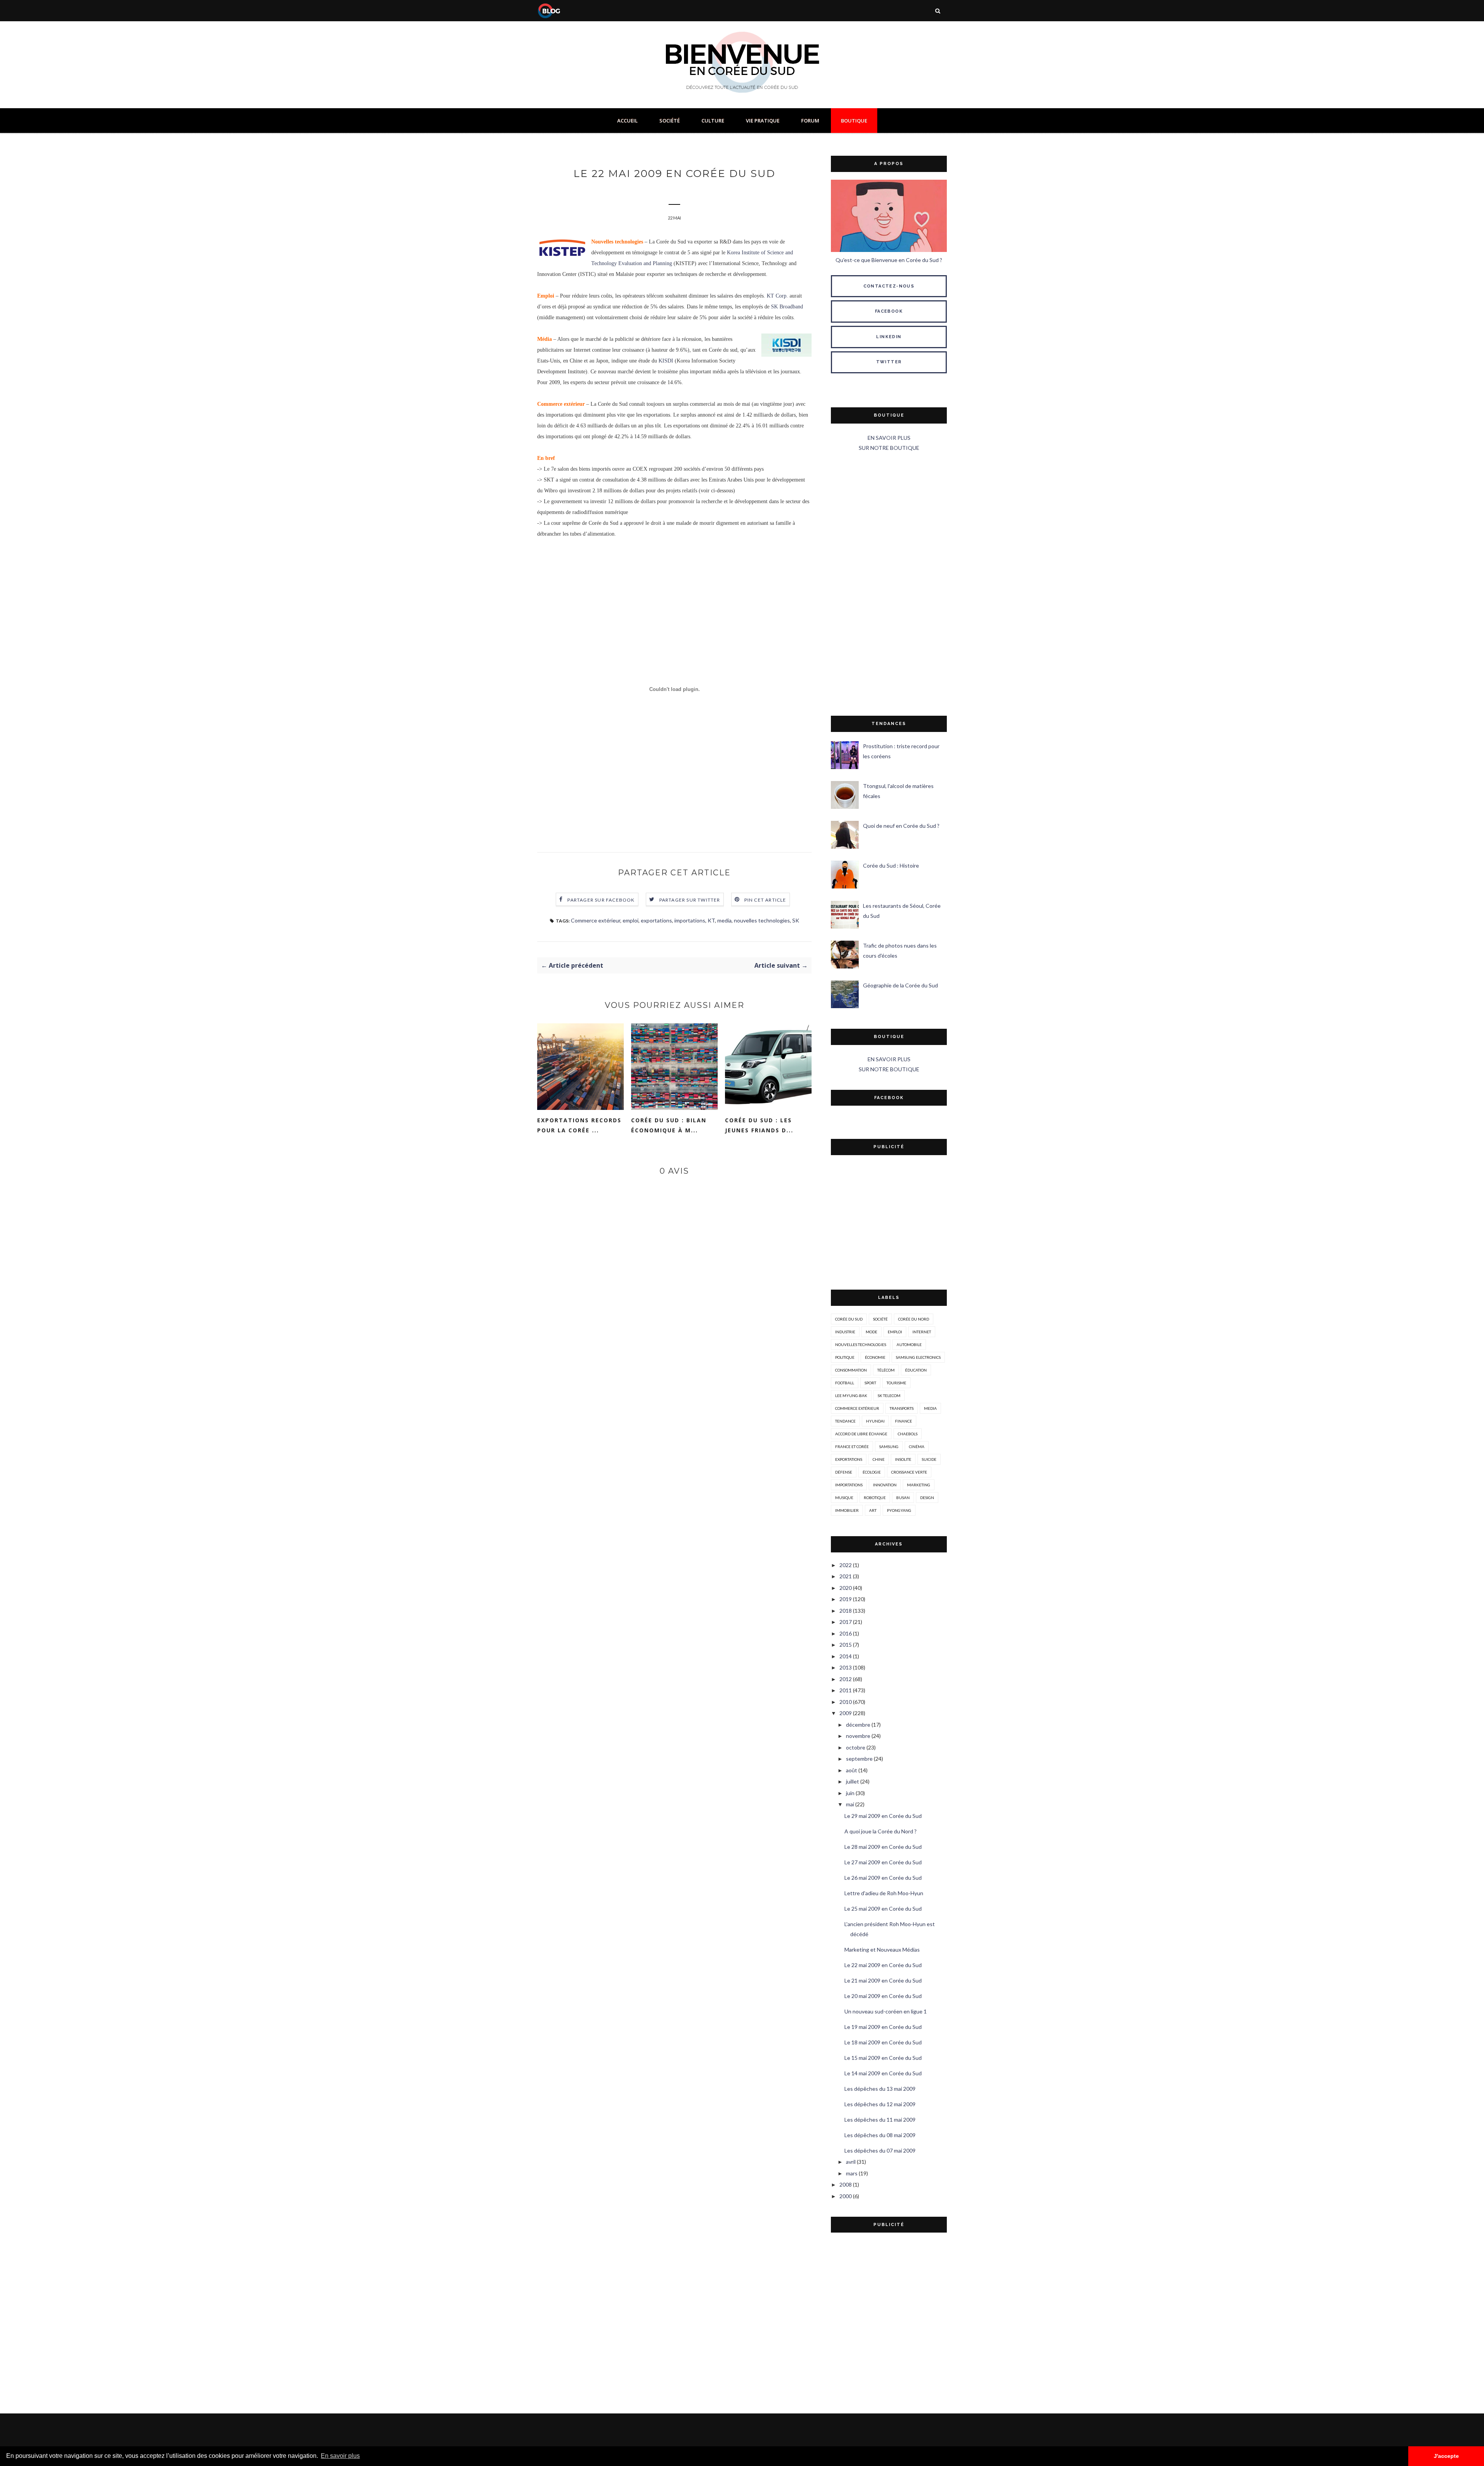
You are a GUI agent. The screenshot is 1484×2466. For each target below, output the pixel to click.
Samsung (889, 1447)
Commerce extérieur (596, 920)
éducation (916, 1370)
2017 (846, 1622)
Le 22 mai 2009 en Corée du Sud (883, 1965)
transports (902, 1408)
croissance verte (909, 1472)
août (852, 1770)
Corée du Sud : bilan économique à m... (669, 1125)
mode (871, 1332)
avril (851, 2162)
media (724, 920)
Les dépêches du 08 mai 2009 (880, 2135)
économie (875, 1357)
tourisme (896, 1383)
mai (850, 1804)
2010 (846, 1702)
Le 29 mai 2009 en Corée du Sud (883, 1816)
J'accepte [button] (1446, 2456)
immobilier (847, 1510)
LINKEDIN (889, 337)
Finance (904, 1421)
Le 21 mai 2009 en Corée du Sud (883, 1980)
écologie (872, 1472)
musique (844, 1498)
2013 (846, 1667)
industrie (845, 1332)
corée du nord (914, 1319)
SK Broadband (787, 307)
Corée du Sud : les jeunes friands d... (759, 1125)
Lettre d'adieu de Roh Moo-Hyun (884, 1893)
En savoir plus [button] (340, 2456)
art (873, 1510)
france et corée (852, 1447)
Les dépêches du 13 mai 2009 (880, 2089)
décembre (858, 1725)
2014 (846, 1656)
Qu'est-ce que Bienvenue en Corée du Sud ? (889, 260)
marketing (919, 1485)
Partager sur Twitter (690, 900)
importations (690, 920)
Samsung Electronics (918, 1357)
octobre (856, 1747)
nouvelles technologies (762, 920)
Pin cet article (765, 900)
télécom (886, 1370)
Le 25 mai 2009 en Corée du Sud (883, 1909)
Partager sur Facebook (601, 900)
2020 (846, 1588)
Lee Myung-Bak (851, 1396)
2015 (846, 1645)
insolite (903, 1459)
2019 (846, 1599)
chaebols (908, 1434)
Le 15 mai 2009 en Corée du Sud (883, 2058)
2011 (846, 1690)
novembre (858, 1736)
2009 (846, 1713)
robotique (875, 1498)
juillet (853, 1781)
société (880, 1319)
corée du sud (849, 1319)
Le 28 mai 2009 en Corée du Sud (883, 1847)
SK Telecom (889, 1396)
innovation (885, 1485)
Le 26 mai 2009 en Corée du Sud (883, 1878)
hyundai (875, 1421)
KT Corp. (777, 296)
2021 (846, 1576)
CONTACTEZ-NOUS (889, 286)
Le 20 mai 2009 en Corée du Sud (883, 1996)
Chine (879, 1459)
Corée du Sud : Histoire (891, 865)
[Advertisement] (889, 584)
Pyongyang (899, 1510)
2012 (846, 1679)
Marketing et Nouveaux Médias (882, 1949)
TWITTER (889, 362)
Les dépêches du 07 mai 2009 (880, 2150)
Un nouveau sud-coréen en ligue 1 (886, 2011)
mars (852, 2173)
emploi (631, 920)
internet (922, 1332)
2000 (846, 2196)
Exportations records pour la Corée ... (579, 1125)
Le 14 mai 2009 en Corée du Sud (883, 2073)
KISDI (666, 361)
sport (870, 1383)
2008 (846, 2184)
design (927, 1498)
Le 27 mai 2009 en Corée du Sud (883, 1862)
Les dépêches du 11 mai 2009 (880, 2120)
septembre (859, 1759)
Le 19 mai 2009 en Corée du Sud (883, 2027)
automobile (909, 1344)
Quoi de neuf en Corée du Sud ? (901, 826)
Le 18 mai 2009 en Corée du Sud (883, 2042)
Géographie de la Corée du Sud (900, 985)
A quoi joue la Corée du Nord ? (881, 1831)
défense (844, 1472)
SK (796, 920)
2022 (846, 1565)
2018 (846, 1611)
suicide (929, 1459)
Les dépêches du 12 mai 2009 (880, 2104)
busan (903, 1498)
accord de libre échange (861, 1434)
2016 (846, 1633)
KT (711, 920)
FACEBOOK (889, 311)
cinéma (917, 1447)
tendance (845, 1421)
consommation (851, 1370)
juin (850, 1793)
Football (845, 1383)
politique (845, 1357)
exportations (656, 920)
